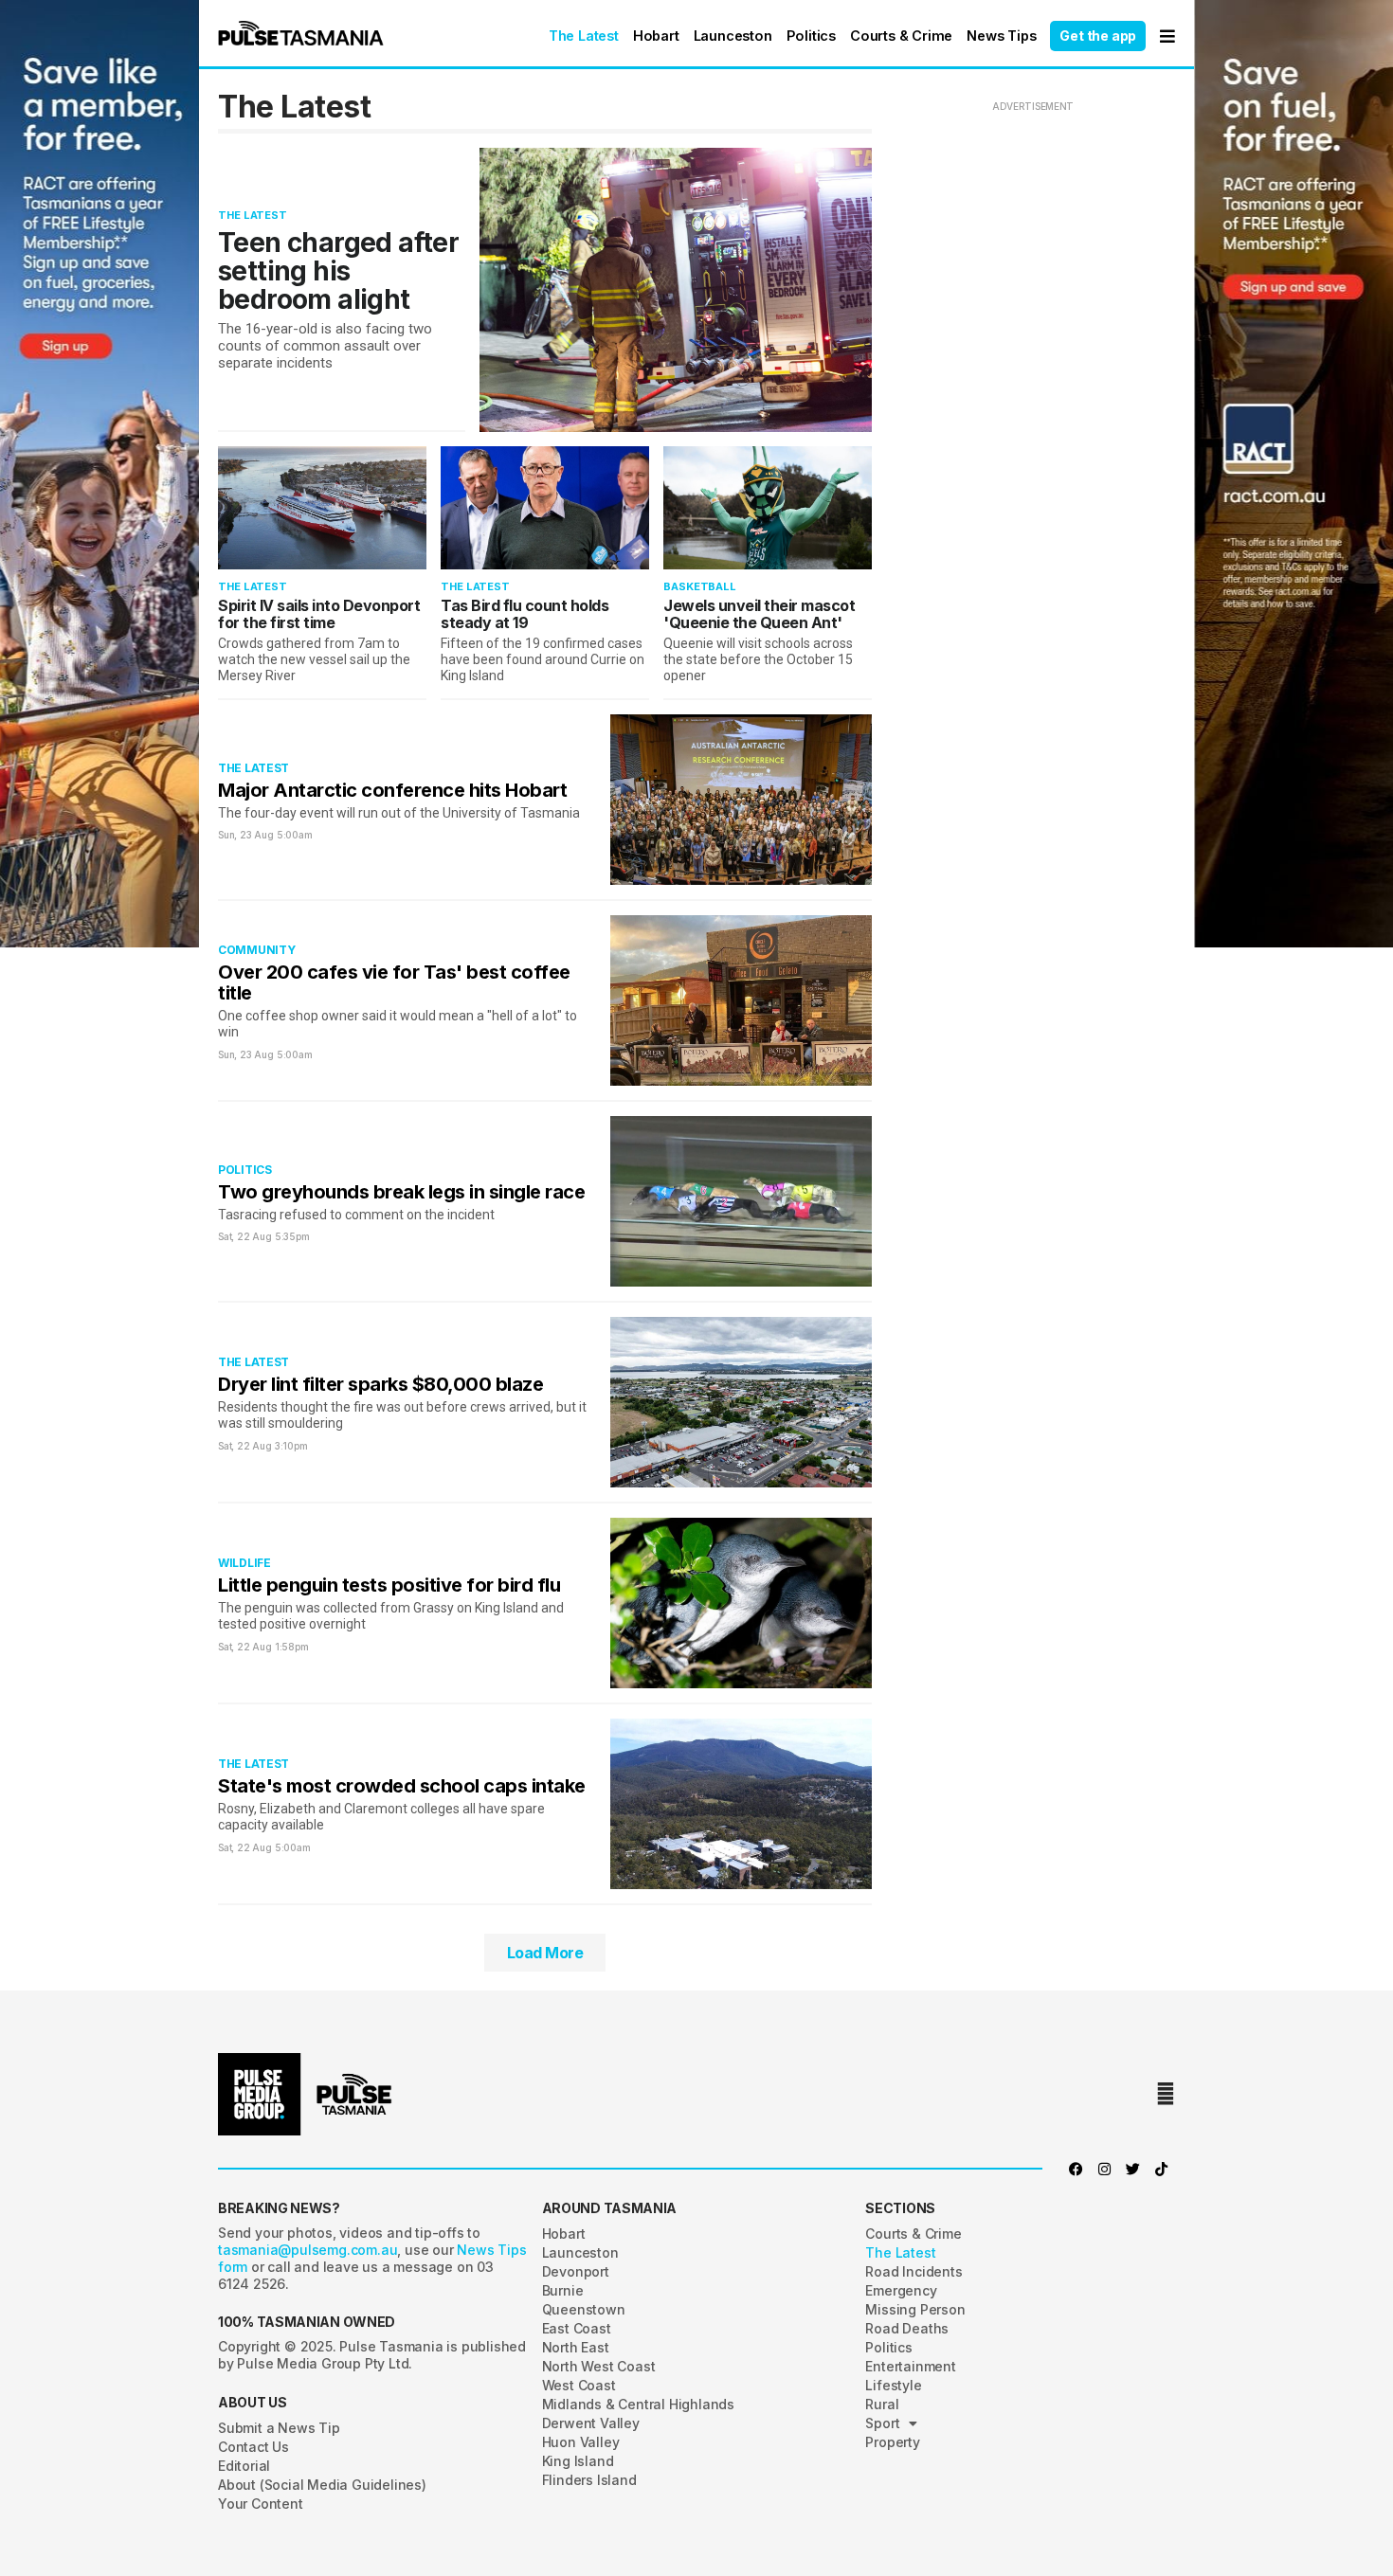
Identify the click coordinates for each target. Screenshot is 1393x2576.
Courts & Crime (901, 36)
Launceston (733, 36)
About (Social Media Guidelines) (322, 2485)
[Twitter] (1132, 2169)
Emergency (901, 2290)
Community (256, 950)
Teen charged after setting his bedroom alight (338, 271)
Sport (882, 2423)
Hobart (656, 36)
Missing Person (915, 2309)
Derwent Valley (591, 2423)
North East (576, 2347)
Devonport (576, 2271)
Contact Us (253, 2447)
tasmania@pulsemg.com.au (308, 2250)
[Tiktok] (1161, 2169)
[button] (301, 33)
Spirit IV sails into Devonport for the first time (319, 614)
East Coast (577, 2328)
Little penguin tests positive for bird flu (389, 1585)
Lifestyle (893, 2385)
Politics (811, 36)
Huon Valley (581, 2442)
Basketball (700, 586)
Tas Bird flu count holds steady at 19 (525, 614)
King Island (578, 2461)
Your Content (261, 2504)
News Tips (1001, 36)
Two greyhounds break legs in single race (401, 1192)
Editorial (244, 2466)
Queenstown (584, 2309)
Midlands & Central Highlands (638, 2404)
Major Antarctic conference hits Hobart (392, 790)
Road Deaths (907, 2328)
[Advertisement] (64, 1288)
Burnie (563, 2290)
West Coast (579, 2385)
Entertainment (910, 2366)
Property (892, 2442)
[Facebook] (1076, 2169)
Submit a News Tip (279, 2428)
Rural (882, 2404)
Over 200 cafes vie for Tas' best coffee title (394, 982)
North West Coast (599, 2366)
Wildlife (244, 1563)
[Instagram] (1104, 2169)
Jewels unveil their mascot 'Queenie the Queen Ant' (759, 614)
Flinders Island (589, 2480)
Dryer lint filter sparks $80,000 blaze (380, 1384)
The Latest (584, 36)
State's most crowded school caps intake (402, 1786)
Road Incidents (914, 2271)
